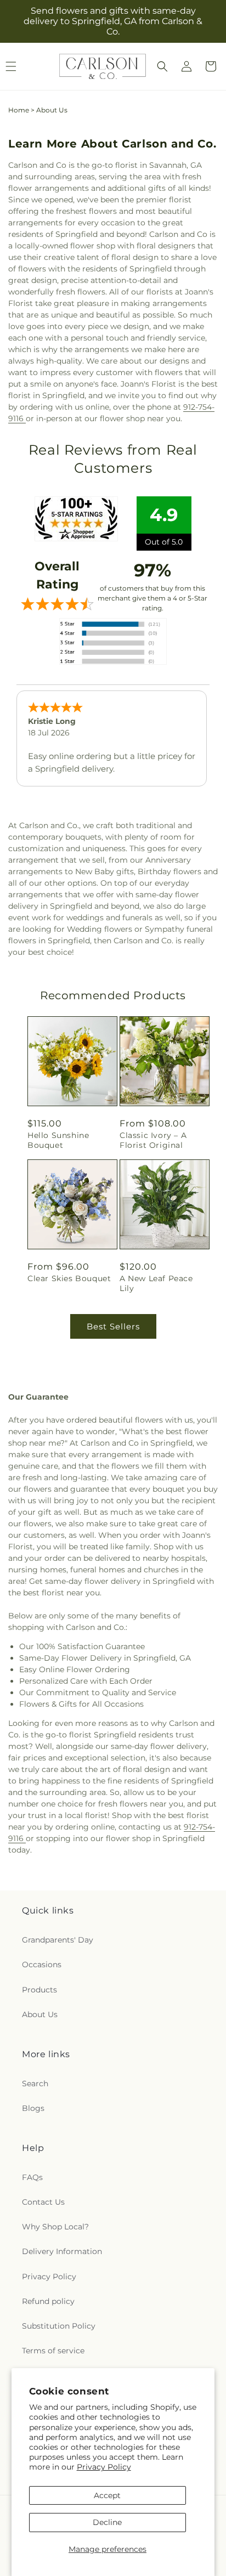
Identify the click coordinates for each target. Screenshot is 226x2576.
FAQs (32, 2177)
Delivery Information (62, 2251)
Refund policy (48, 2301)
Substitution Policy (59, 2326)
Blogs (33, 2108)
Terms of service (53, 2351)
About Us (40, 2014)
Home (19, 110)
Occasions (42, 1964)
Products (39, 1990)
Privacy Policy (104, 2467)
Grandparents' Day (58, 1940)
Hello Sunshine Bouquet (58, 1140)
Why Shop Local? (55, 2227)
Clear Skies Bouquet (69, 1278)
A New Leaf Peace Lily (156, 1283)
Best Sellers (113, 1326)
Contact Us (43, 2202)
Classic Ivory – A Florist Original (153, 1140)
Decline (107, 2522)
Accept (107, 2495)
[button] (162, 66)
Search (35, 2084)
